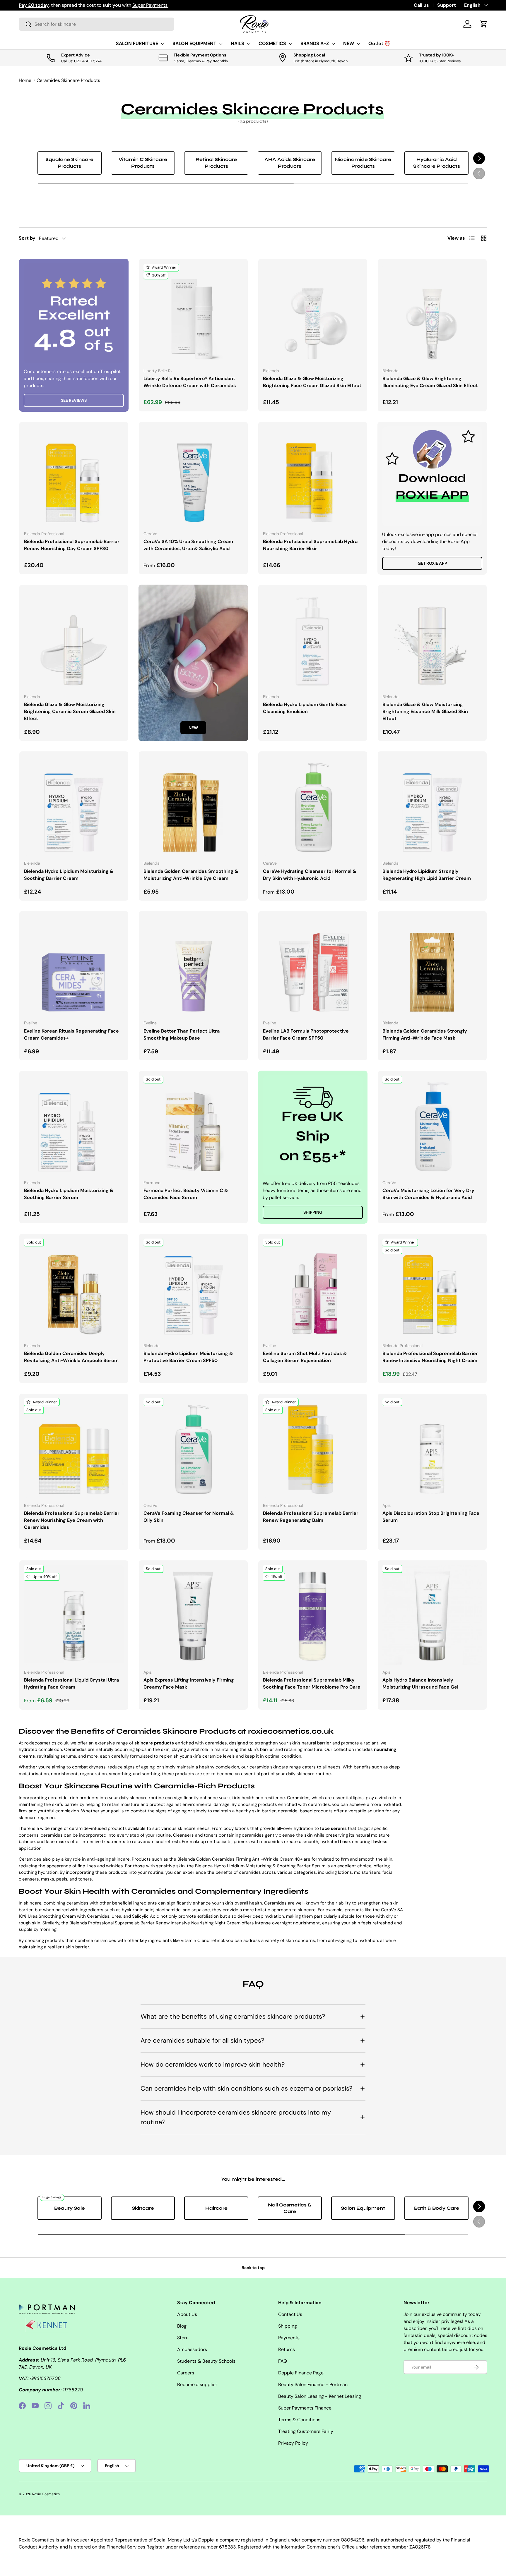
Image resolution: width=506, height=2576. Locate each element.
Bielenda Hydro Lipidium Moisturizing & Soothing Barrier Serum (69, 1194)
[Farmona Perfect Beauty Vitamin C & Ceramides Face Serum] (193, 1125)
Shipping (313, 1212)
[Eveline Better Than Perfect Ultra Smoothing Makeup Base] (193, 966)
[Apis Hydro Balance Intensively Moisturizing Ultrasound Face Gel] (432, 1615)
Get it (144, 5)
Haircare (216, 2208)
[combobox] (96, 24)
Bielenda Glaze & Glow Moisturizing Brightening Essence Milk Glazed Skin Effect (425, 711)
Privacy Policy (293, 2443)
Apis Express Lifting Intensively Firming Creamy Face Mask (189, 1683)
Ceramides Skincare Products (68, 80)
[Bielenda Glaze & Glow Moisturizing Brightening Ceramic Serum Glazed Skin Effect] (74, 639)
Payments (289, 2338)
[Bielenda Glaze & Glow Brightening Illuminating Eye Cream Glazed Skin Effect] (432, 313)
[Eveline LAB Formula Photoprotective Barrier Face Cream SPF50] (313, 966)
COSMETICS (272, 43)
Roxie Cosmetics (46, 2494)
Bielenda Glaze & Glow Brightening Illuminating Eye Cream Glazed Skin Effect (430, 382)
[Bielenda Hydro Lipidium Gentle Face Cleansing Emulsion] (313, 639)
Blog (182, 2326)
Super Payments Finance (305, 2408)
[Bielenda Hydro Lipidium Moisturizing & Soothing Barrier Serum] (74, 1125)
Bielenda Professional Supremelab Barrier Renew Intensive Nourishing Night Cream (430, 1357)
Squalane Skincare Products (69, 163)
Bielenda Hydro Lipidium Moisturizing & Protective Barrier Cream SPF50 (188, 1357)
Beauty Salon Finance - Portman (313, 2384)
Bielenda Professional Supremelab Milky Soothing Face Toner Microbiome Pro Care (312, 1683)
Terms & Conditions (299, 2420)
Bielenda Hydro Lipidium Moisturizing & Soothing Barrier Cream (69, 875)
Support (447, 5)
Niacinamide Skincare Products (363, 163)
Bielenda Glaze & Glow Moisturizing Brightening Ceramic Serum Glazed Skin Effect (70, 711)
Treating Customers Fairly (306, 2431)
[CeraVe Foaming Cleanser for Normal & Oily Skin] (193, 1448)
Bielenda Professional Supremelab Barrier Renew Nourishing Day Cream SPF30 (72, 545)
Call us (421, 5)
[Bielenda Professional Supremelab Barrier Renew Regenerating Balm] (313, 1448)
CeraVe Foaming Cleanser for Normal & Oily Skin (189, 1517)
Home (25, 80)
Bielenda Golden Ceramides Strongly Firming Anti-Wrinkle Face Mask (425, 1034)
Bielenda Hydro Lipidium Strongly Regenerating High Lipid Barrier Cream (427, 875)
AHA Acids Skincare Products (290, 163)
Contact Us (290, 2314)
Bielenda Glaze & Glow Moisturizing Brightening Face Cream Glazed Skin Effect (312, 382)
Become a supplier (197, 2384)
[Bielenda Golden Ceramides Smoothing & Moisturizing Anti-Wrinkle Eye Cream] (193, 806)
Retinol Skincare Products (216, 163)
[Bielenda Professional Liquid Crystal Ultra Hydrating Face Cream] (74, 1615)
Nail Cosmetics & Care (290, 2208)
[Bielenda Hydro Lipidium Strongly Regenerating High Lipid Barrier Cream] (432, 806)
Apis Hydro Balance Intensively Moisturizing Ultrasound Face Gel (420, 1683)
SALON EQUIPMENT (194, 43)
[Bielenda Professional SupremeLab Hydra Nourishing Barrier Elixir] (313, 476)
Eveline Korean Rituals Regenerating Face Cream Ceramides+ (71, 1034)
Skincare (143, 2208)
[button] (484, 24)
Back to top (253, 2268)
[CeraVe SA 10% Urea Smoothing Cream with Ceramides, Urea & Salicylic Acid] (193, 476)
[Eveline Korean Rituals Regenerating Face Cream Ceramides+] (74, 966)
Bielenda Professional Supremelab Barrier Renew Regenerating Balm (311, 1517)
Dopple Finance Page (301, 2373)
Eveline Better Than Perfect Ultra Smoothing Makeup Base (182, 1034)
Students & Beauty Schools (206, 2361)
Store (183, 2338)
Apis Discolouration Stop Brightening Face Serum (431, 1517)
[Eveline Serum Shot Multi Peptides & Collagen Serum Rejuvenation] (313, 1288)
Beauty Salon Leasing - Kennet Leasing (320, 2396)
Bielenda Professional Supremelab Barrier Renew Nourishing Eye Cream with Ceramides (72, 1520)
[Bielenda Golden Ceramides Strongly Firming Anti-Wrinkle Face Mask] (432, 966)
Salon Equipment (363, 2208)
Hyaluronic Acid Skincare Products (437, 163)
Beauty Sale (70, 2208)
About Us (187, 2314)
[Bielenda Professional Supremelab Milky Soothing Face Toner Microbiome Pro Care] (313, 1615)
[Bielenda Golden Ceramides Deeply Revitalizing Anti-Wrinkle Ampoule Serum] (74, 1288)
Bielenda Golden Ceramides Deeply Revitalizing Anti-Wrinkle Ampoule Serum (71, 1357)
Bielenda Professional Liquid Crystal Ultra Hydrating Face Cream (71, 1683)
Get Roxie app (432, 563)
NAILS (237, 43)
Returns (287, 2349)
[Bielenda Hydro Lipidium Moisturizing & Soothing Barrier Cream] (74, 806)
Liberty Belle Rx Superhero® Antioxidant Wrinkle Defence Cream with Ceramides (190, 382)
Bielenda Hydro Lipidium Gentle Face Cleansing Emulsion (305, 708)
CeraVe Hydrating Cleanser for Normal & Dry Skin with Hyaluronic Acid (310, 875)
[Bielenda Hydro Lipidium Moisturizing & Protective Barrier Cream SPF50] (193, 1288)
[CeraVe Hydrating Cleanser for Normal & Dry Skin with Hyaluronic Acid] (313, 806)
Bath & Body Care (437, 2208)
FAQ (283, 2361)
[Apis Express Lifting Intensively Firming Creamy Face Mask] (193, 1615)
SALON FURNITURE (137, 43)
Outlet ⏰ (379, 43)
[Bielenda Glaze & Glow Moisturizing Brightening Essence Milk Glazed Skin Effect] (432, 639)
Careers (186, 2373)
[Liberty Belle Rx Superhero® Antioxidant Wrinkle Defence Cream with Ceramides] (193, 313)
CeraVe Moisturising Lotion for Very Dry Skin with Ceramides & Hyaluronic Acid (428, 1194)
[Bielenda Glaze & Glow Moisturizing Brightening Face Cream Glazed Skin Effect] (313, 313)
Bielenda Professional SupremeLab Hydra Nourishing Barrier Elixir (310, 545)
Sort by (27, 238)
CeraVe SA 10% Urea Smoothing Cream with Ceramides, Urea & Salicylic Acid (188, 545)
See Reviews (74, 400)
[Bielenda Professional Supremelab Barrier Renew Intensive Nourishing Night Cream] (432, 1288)
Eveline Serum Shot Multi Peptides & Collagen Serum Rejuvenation (305, 1357)
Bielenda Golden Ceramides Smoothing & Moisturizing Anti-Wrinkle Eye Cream (191, 875)
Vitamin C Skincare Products (143, 163)
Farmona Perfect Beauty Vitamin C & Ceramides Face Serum (186, 1194)
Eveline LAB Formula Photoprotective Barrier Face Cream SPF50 (306, 1034)
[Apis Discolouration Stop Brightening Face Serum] (432, 1448)
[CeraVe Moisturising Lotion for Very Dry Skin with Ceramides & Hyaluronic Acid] (432, 1125)
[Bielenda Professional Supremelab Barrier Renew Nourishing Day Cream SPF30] (74, 476)
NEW (349, 43)
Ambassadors (192, 2349)
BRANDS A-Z (315, 43)
